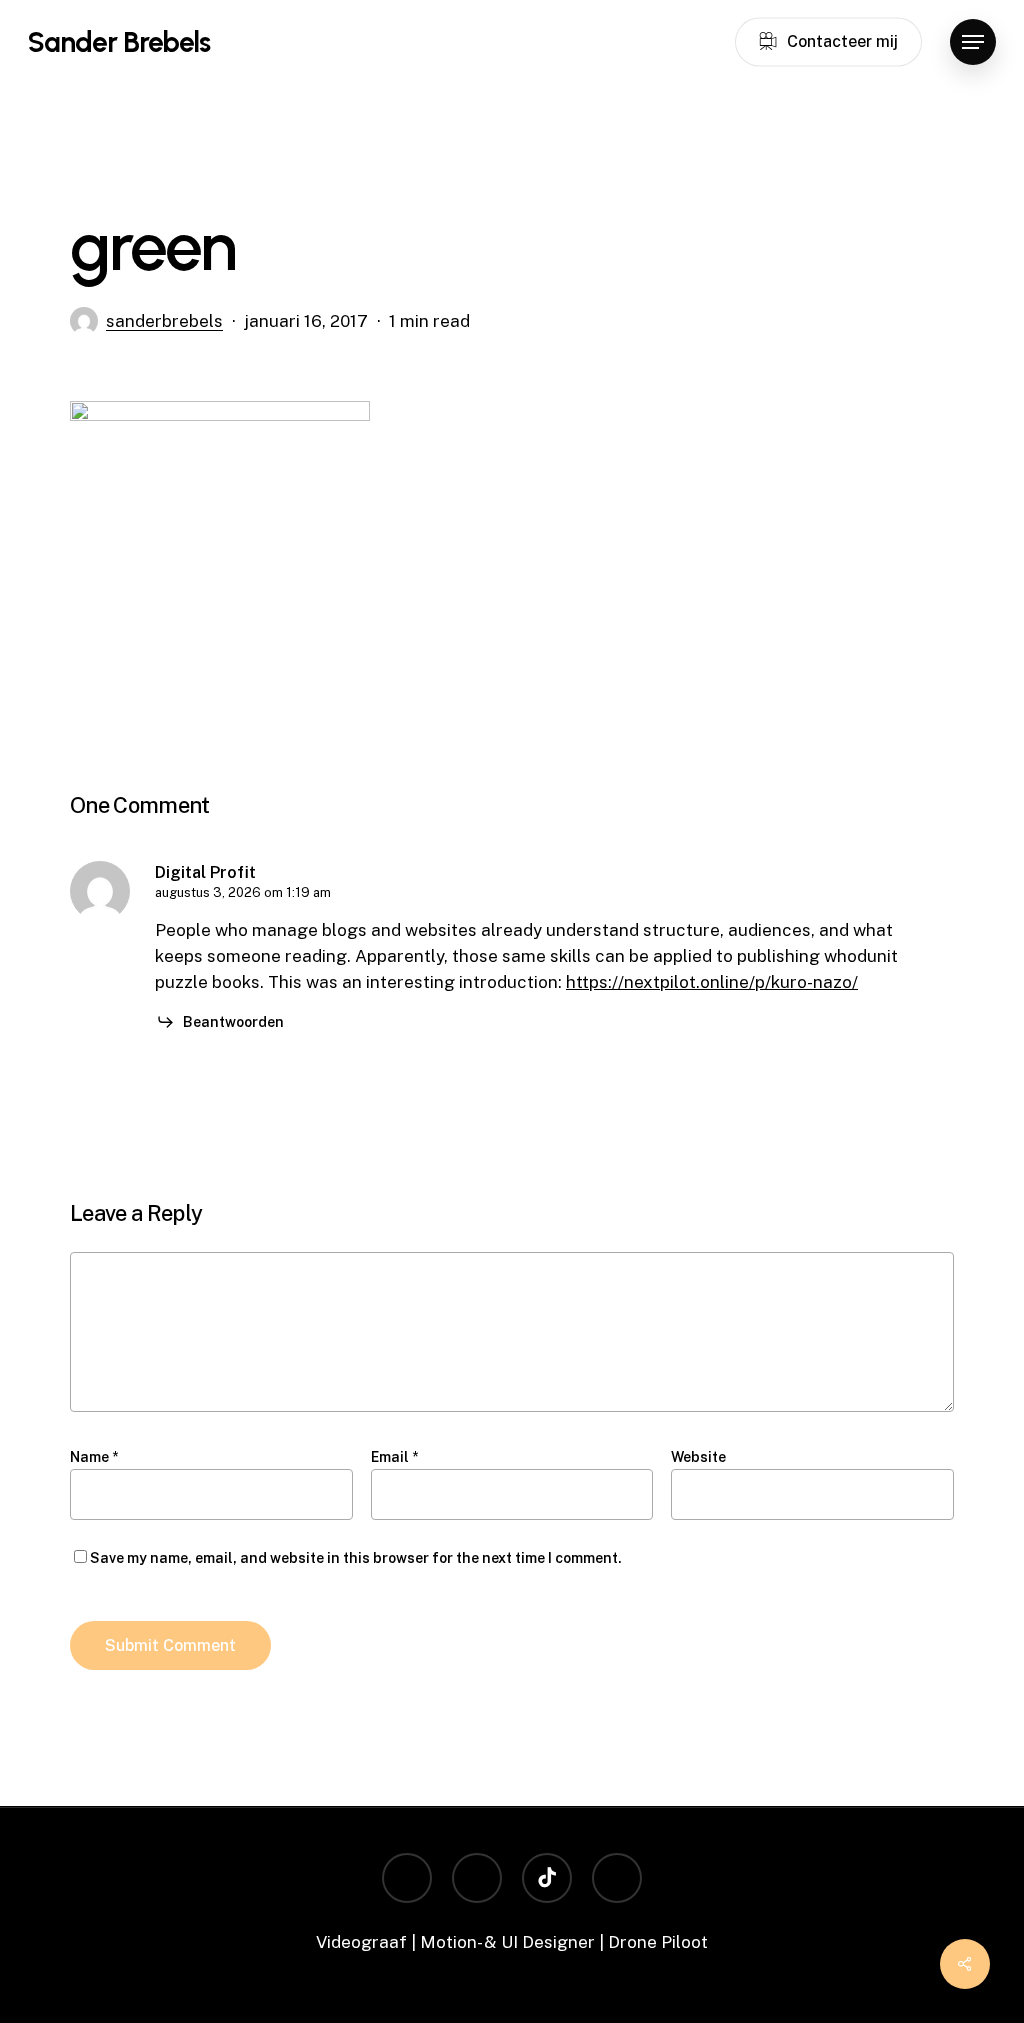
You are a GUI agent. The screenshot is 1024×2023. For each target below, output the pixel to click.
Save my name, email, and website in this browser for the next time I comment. (356, 1558)
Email (394, 1457)
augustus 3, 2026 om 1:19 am (243, 892)
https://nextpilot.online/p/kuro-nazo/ (712, 982)
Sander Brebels (119, 42)
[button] (973, 42)
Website (698, 1457)
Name (94, 1457)
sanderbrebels (164, 321)
